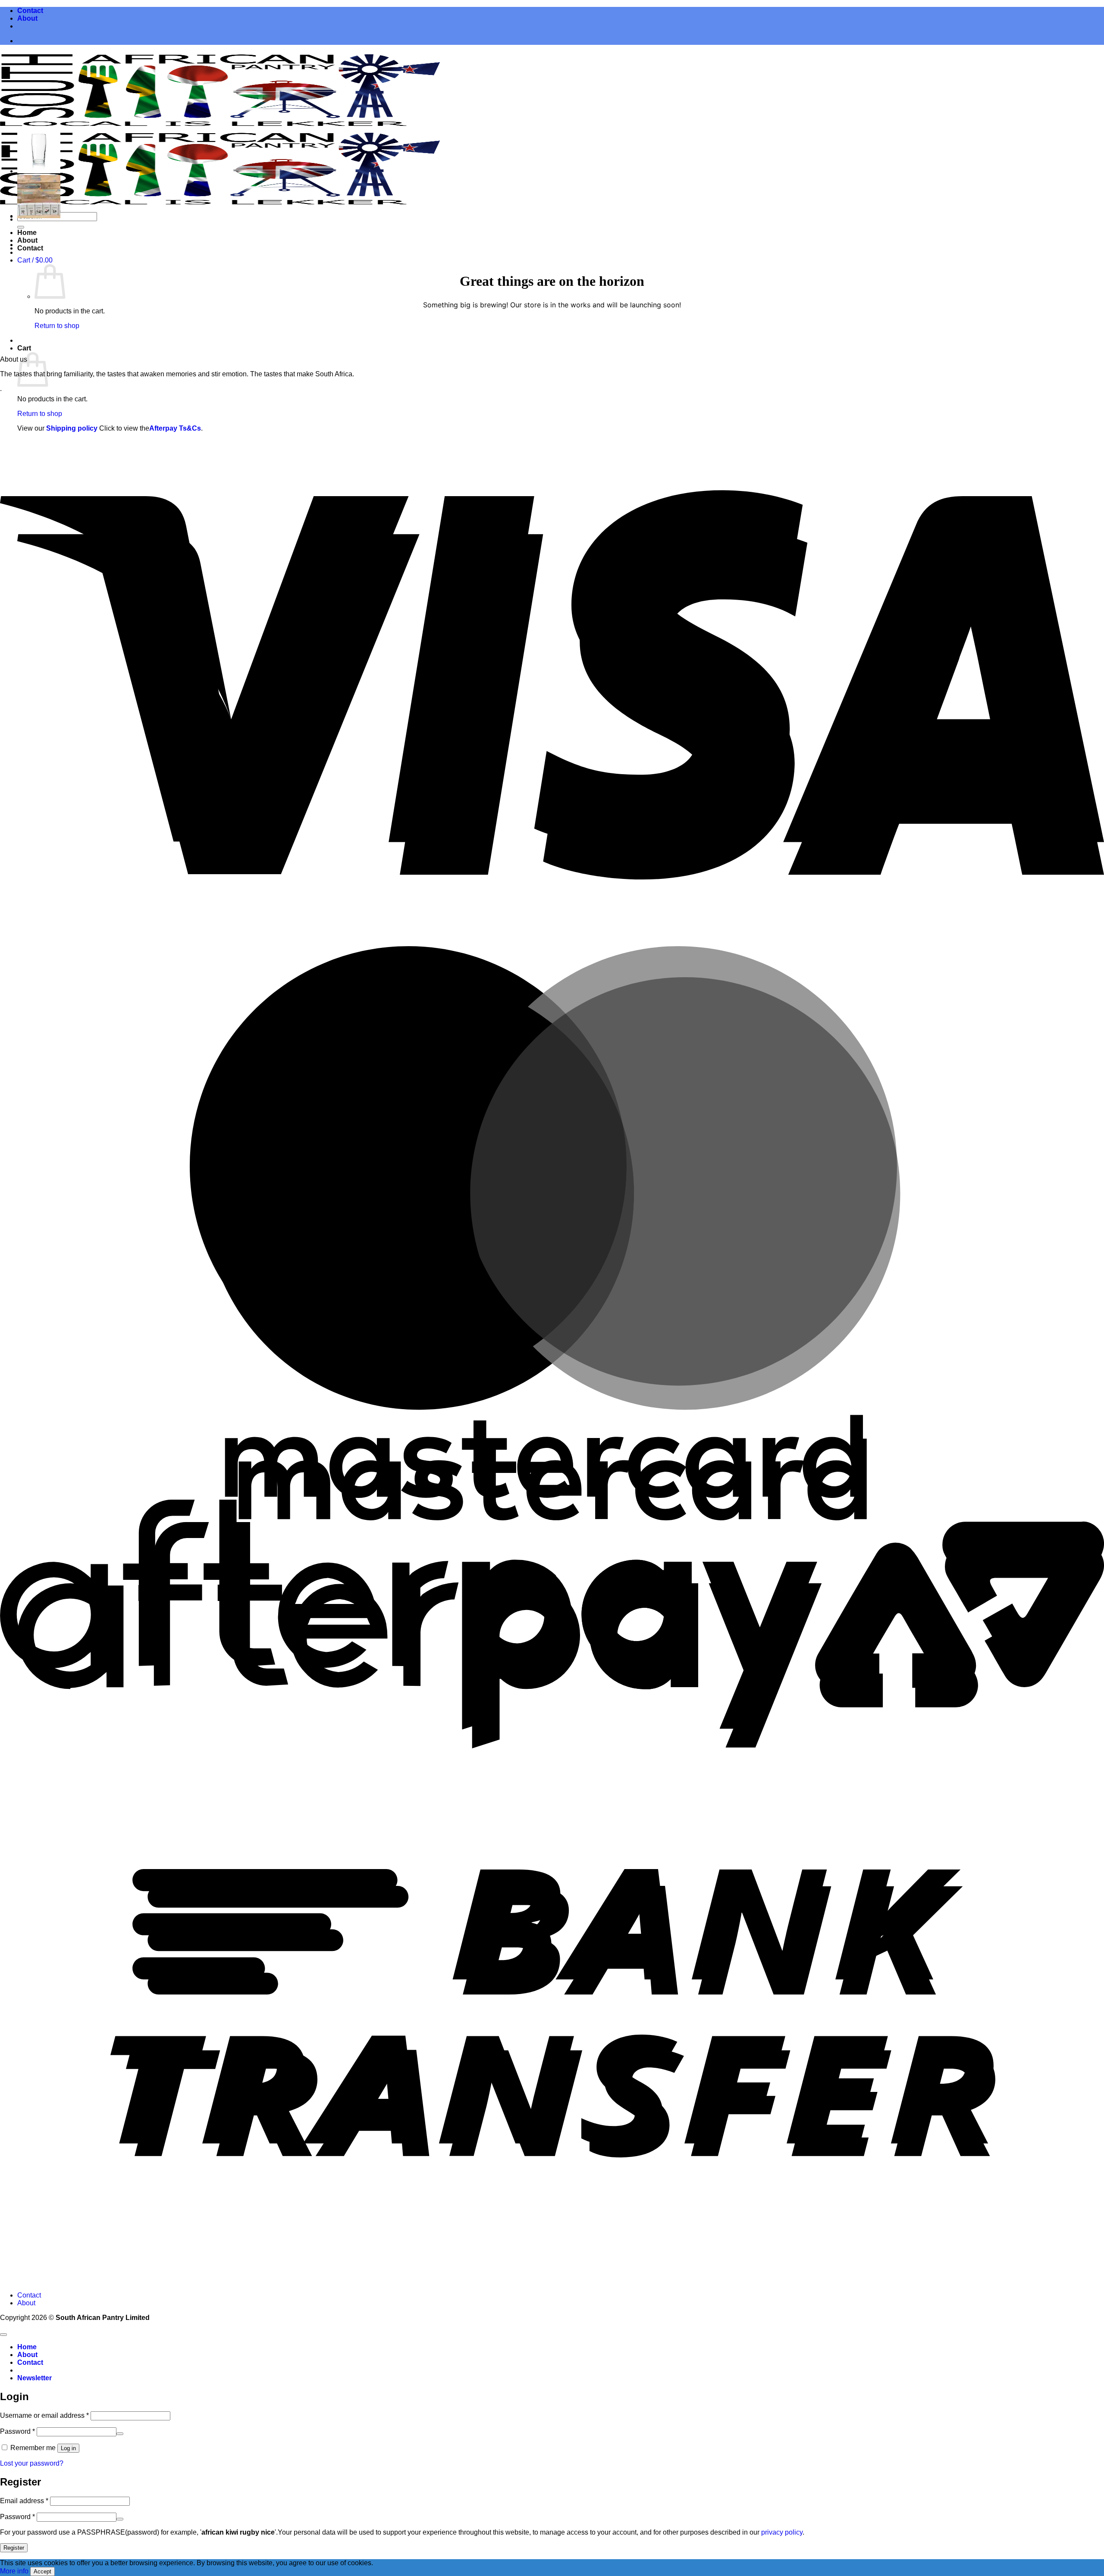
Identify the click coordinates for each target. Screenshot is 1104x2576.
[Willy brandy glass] (39, 171)
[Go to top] (3, 2335)
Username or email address (44, 2415)
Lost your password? (32, 2463)
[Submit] (21, 227)
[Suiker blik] (39, 216)
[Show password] (120, 2434)
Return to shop (57, 326)
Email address (24, 2501)
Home (27, 233)
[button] (35, 260)
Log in (68, 2448)
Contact (30, 11)
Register (14, 2548)
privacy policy (782, 2532)
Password (17, 2431)
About (27, 18)
